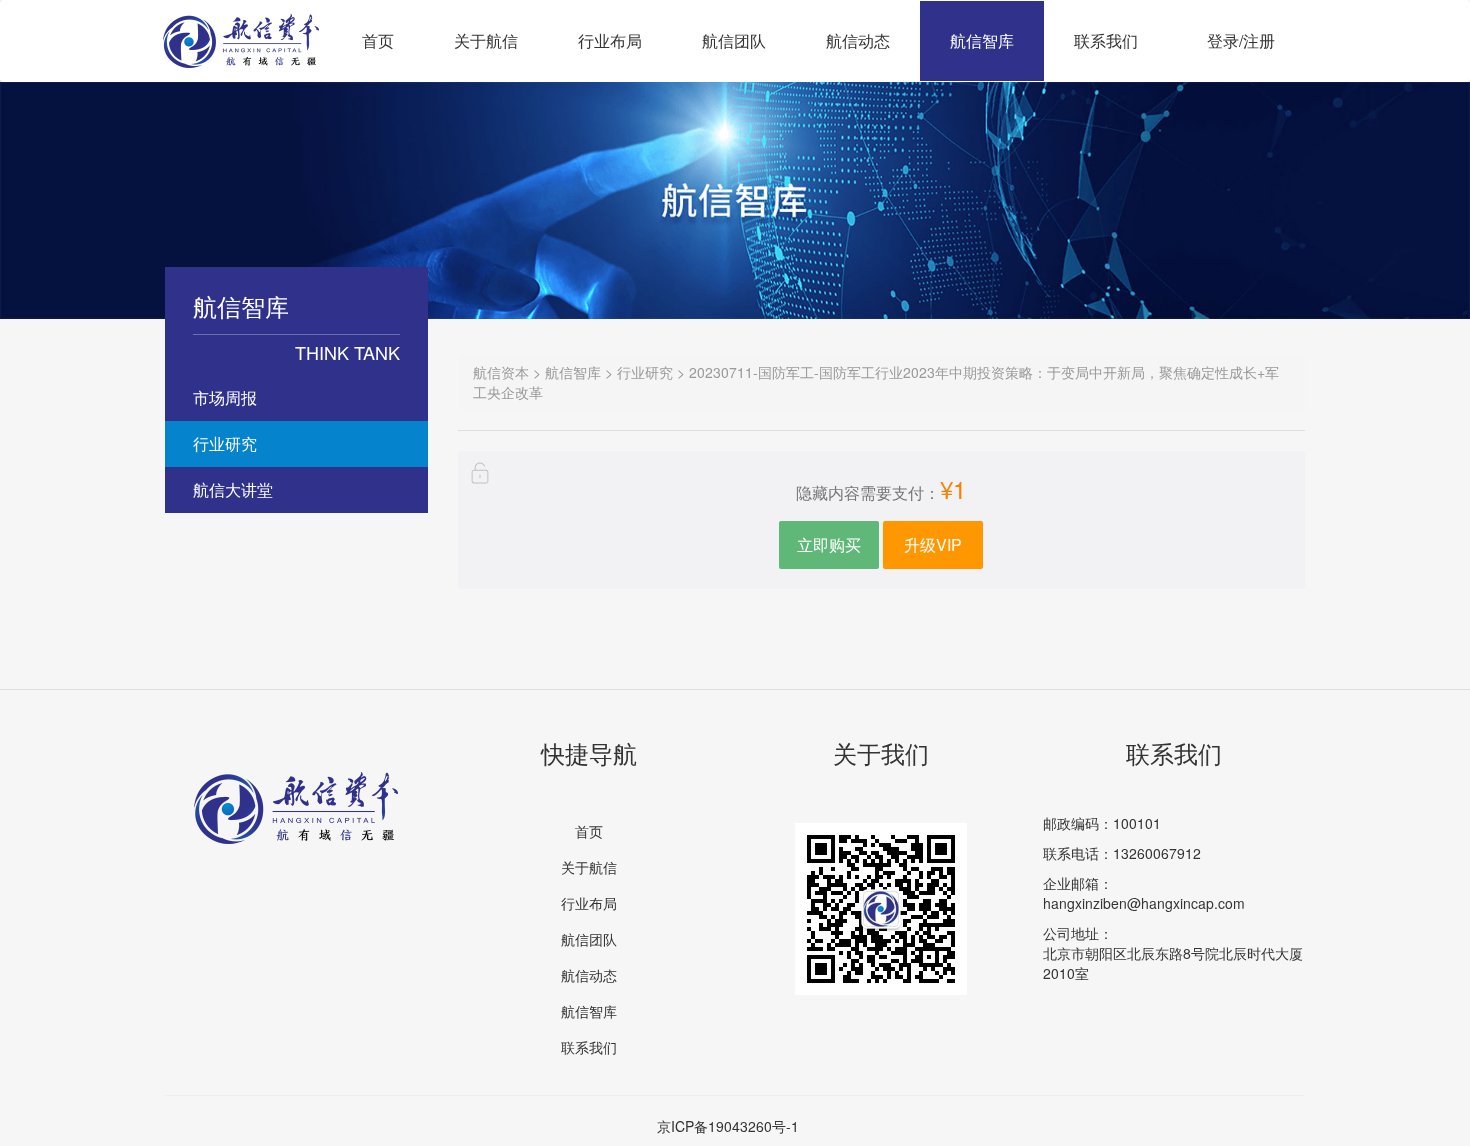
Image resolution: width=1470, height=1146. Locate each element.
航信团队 (734, 40)
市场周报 (225, 397)
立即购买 (829, 544)
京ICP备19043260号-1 (728, 1126)
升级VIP (933, 544)
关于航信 (486, 40)
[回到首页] (241, 26)
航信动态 (858, 40)
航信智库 (982, 40)
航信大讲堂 (233, 489)
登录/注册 (1241, 40)
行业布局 (610, 40)
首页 (378, 40)
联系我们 (1106, 40)
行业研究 (225, 443)
